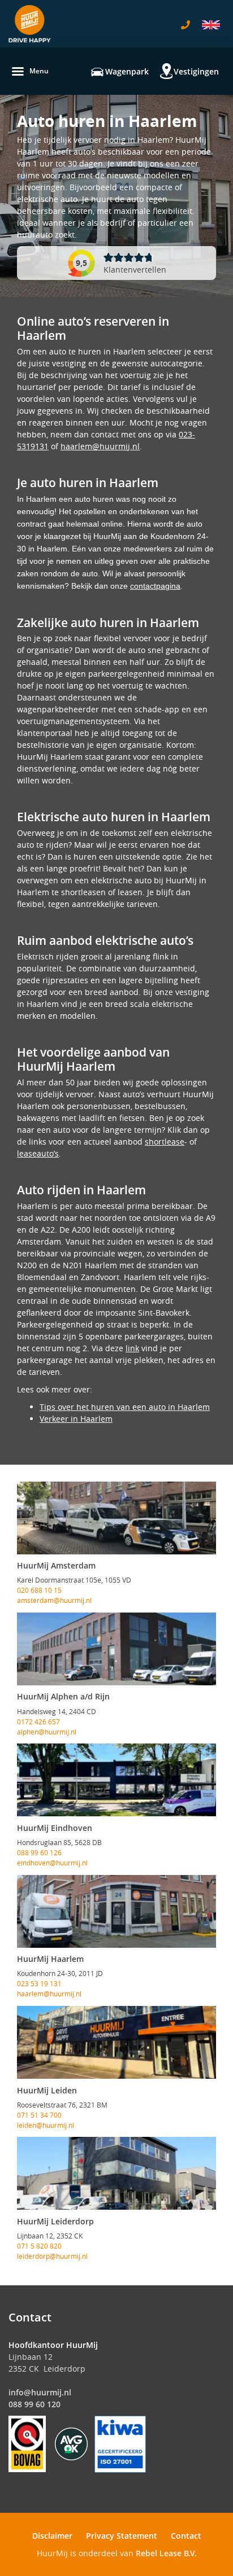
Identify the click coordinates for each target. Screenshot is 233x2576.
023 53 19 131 (39, 1983)
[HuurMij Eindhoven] (116, 1780)
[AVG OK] (71, 2443)
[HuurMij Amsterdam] (116, 1518)
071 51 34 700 (39, 2115)
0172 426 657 (38, 1721)
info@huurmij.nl (40, 2392)
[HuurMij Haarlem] (116, 1911)
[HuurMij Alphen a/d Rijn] (116, 1649)
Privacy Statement (122, 2536)
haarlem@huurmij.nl (100, 446)
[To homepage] (30, 24)
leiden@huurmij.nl (46, 2125)
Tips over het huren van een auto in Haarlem (125, 1407)
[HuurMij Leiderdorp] (116, 2173)
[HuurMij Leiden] (116, 2042)
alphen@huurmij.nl (47, 1732)
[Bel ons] (185, 25)
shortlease (165, 1142)
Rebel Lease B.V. (166, 2553)
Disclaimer (52, 2536)
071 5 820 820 (39, 2246)
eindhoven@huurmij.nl (52, 1863)
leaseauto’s (38, 1153)
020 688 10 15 (39, 1590)
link (132, 1348)
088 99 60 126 (39, 1852)
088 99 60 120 (34, 2404)
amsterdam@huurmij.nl (54, 1600)
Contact (186, 2536)
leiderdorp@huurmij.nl (52, 2256)
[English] (211, 25)
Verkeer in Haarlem (76, 1419)
